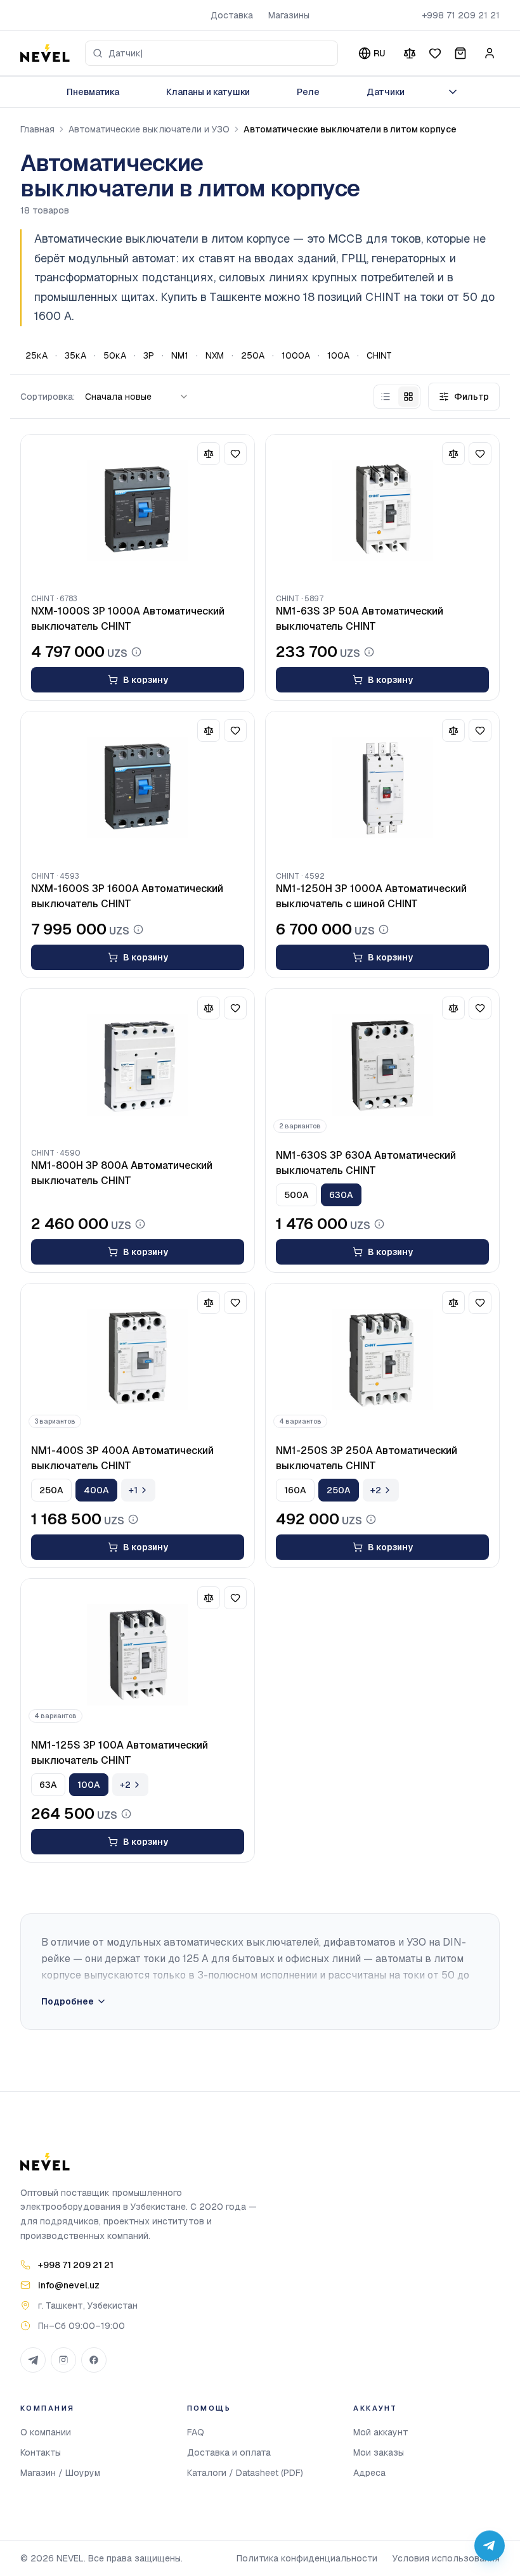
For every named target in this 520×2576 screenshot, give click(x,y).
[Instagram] (63, 2360)
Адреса (369, 2473)
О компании (46, 2432)
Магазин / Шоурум (60, 2473)
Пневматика (93, 92)
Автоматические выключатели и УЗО (149, 129)
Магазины (289, 15)
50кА (115, 355)
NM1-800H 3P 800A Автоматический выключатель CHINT (122, 1173)
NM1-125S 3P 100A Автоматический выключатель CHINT (120, 1753)
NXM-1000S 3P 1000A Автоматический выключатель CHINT (128, 619)
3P (149, 355)
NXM (215, 355)
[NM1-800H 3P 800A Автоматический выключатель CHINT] (138, 1065)
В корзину (146, 680)
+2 (376, 1490)
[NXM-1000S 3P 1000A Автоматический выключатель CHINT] (138, 511)
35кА (75, 355)
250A (253, 355)
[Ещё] (453, 92)
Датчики (386, 92)
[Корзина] (460, 53)
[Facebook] (94, 2360)
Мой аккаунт (381, 2432)
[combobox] (211, 53)
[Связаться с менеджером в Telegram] (490, 2546)
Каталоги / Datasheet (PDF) (245, 2473)
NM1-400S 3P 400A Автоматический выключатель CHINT (122, 1458)
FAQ (196, 2432)
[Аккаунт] (490, 53)
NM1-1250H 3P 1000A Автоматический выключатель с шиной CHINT (371, 896)
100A (338, 355)
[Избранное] (435, 53)
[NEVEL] (45, 53)
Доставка (232, 15)
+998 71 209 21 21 (461, 15)
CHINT (379, 355)
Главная (37, 129)
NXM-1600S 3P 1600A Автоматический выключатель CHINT (127, 896)
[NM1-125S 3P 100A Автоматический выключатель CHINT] (138, 1655)
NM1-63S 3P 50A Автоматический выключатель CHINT (360, 619)
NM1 (180, 355)
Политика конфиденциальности (307, 2558)
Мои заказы (379, 2452)
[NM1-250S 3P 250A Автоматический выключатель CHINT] (382, 1360)
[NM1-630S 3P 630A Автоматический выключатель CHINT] (382, 1065)
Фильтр (471, 397)
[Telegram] (33, 2360)
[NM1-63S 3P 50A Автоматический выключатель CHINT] (382, 511)
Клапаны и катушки (208, 92)
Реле (308, 92)
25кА (36, 355)
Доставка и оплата (229, 2452)
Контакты (41, 2452)
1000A (296, 355)
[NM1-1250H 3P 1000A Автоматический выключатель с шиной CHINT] (382, 787)
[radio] (386, 397)
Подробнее (68, 2001)
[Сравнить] (410, 53)
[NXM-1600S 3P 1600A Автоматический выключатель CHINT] (138, 787)
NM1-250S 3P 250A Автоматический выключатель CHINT (367, 1458)
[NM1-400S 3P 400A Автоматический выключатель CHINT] (138, 1360)
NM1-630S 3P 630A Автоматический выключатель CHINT (366, 1163)
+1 (133, 1490)
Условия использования (446, 2558)
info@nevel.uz (69, 2285)
